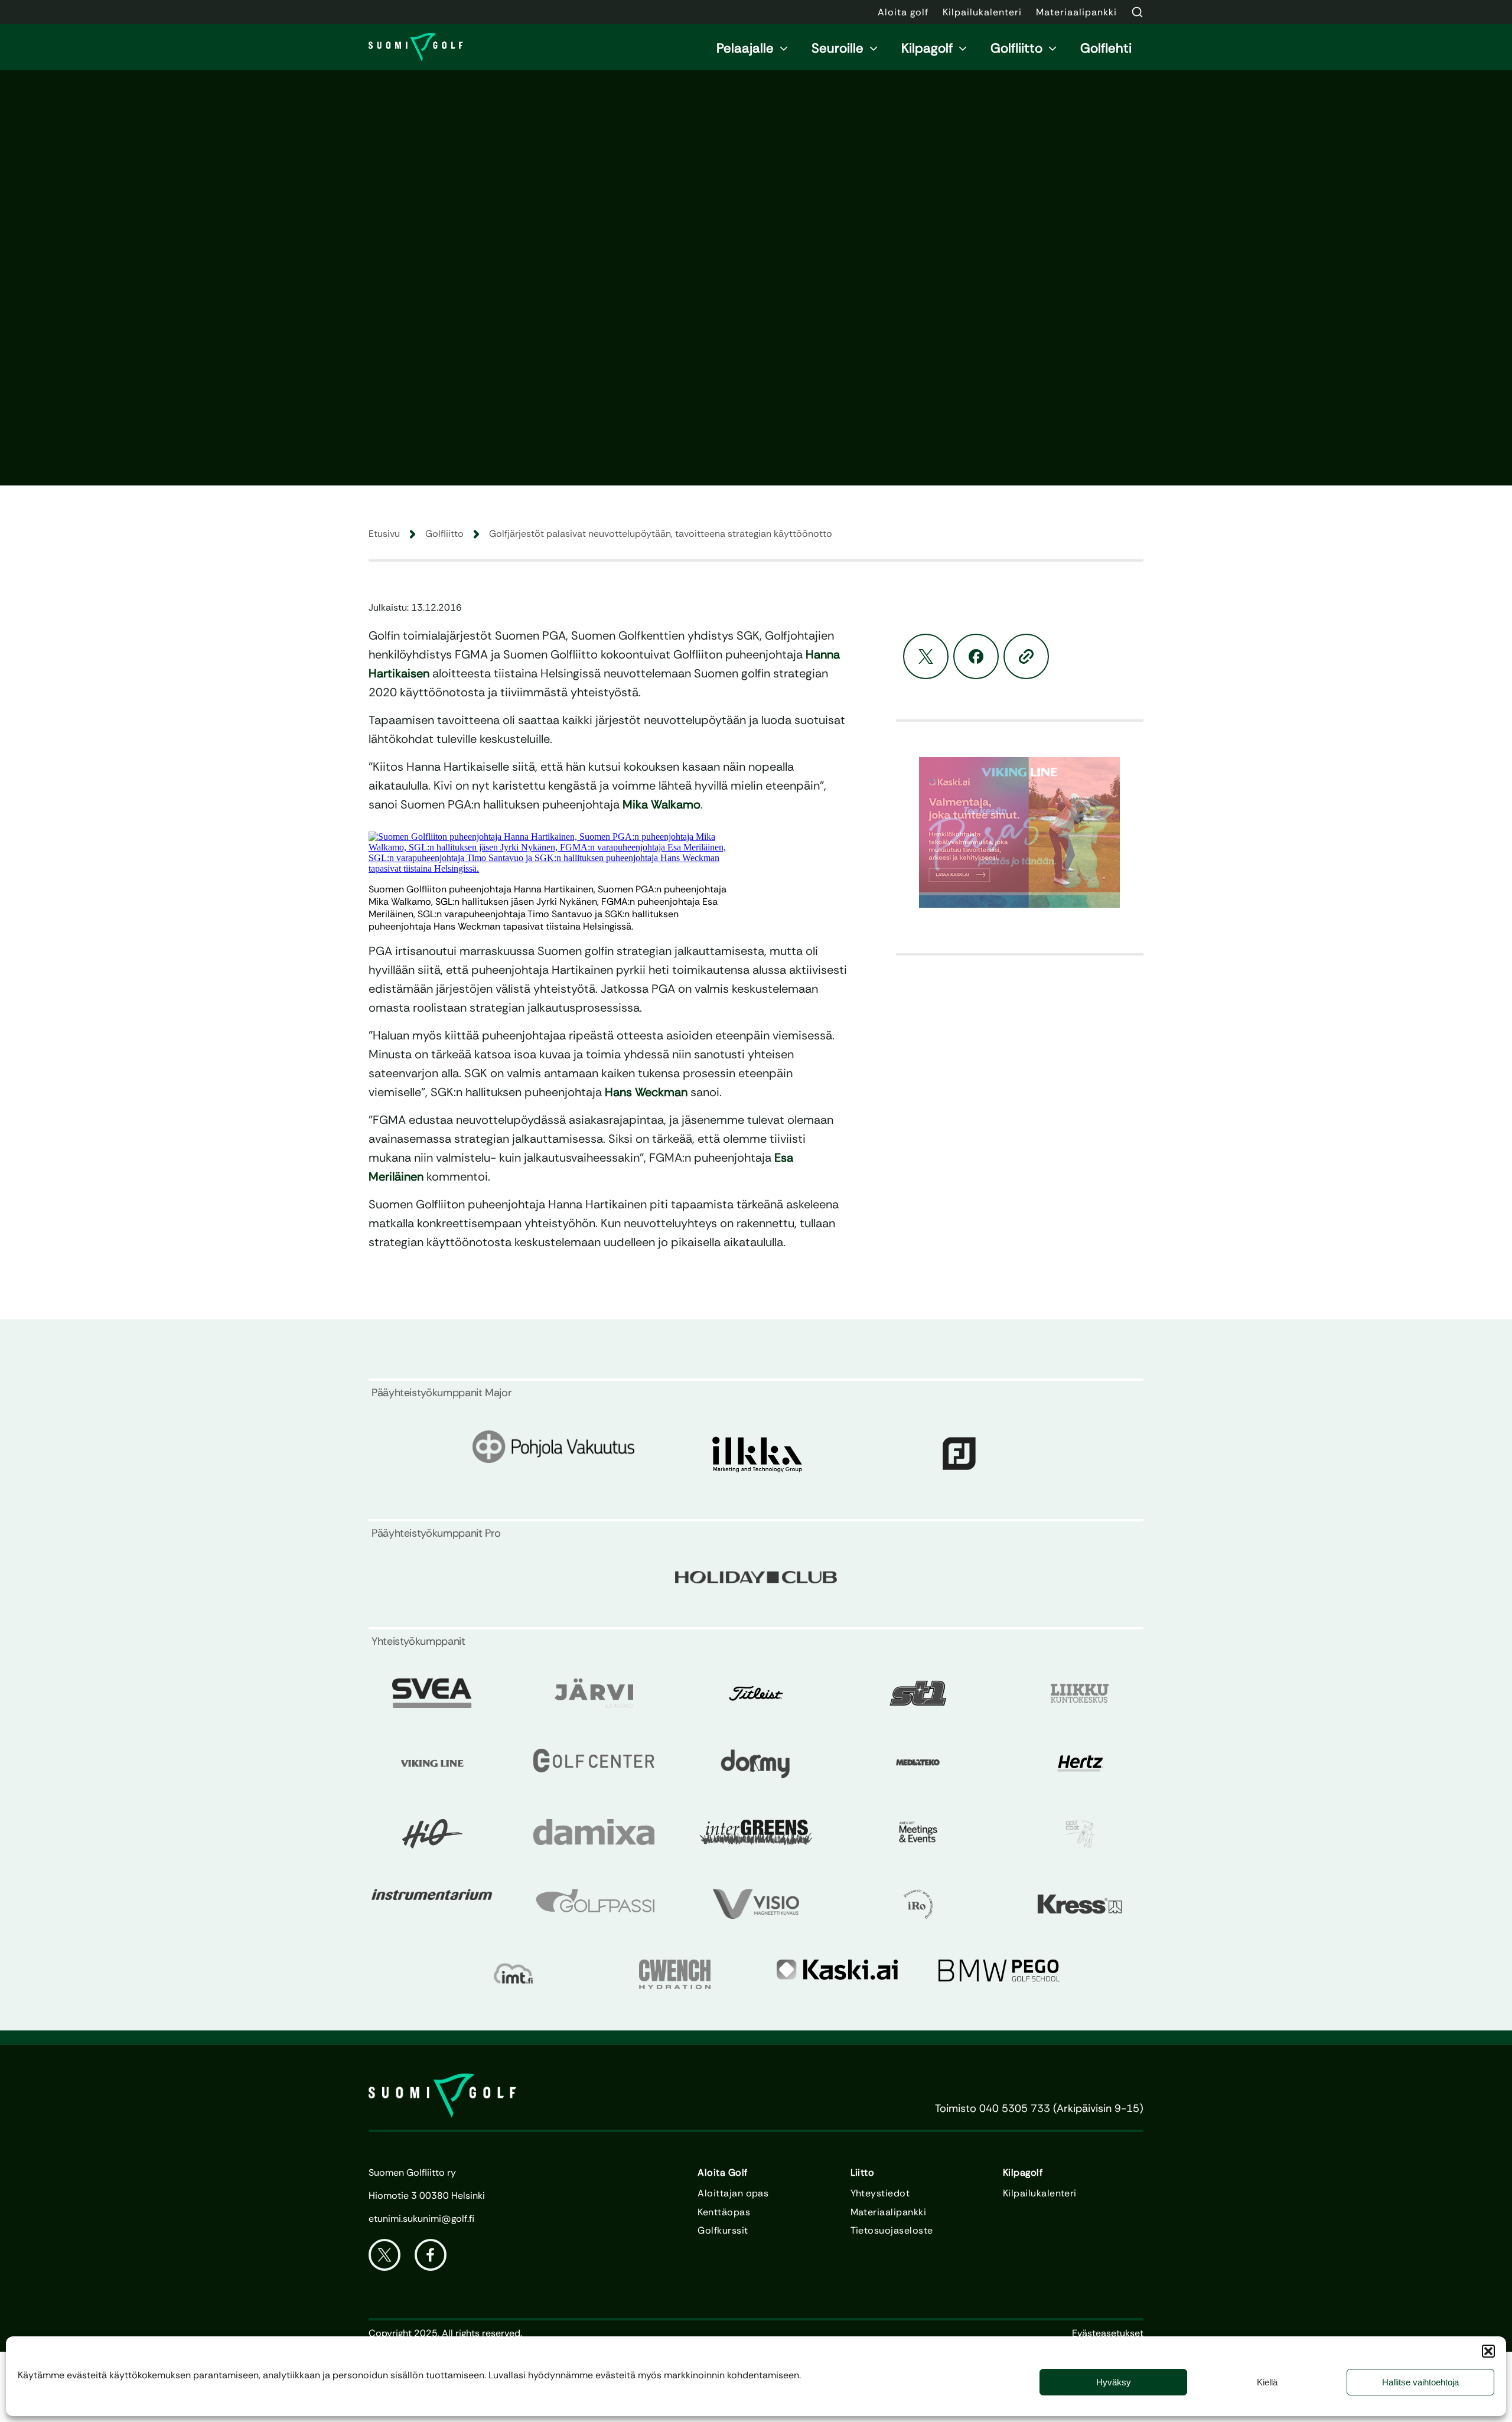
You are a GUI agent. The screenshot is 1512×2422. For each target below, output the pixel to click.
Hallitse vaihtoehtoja (1420, 2382)
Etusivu (384, 534)
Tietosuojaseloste (892, 2231)
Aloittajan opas (733, 2193)
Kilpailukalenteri (1040, 2193)
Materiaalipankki (889, 2212)
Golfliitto (1016, 48)
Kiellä (1267, 2382)
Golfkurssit (723, 2231)
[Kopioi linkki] (1026, 656)
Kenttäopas (724, 2212)
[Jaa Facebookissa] (976, 656)
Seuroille (838, 48)
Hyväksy (1114, 2382)
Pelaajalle (745, 48)
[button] (1488, 2351)
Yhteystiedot (880, 2193)
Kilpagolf (927, 48)
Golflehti (1106, 48)
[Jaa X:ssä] (926, 656)
